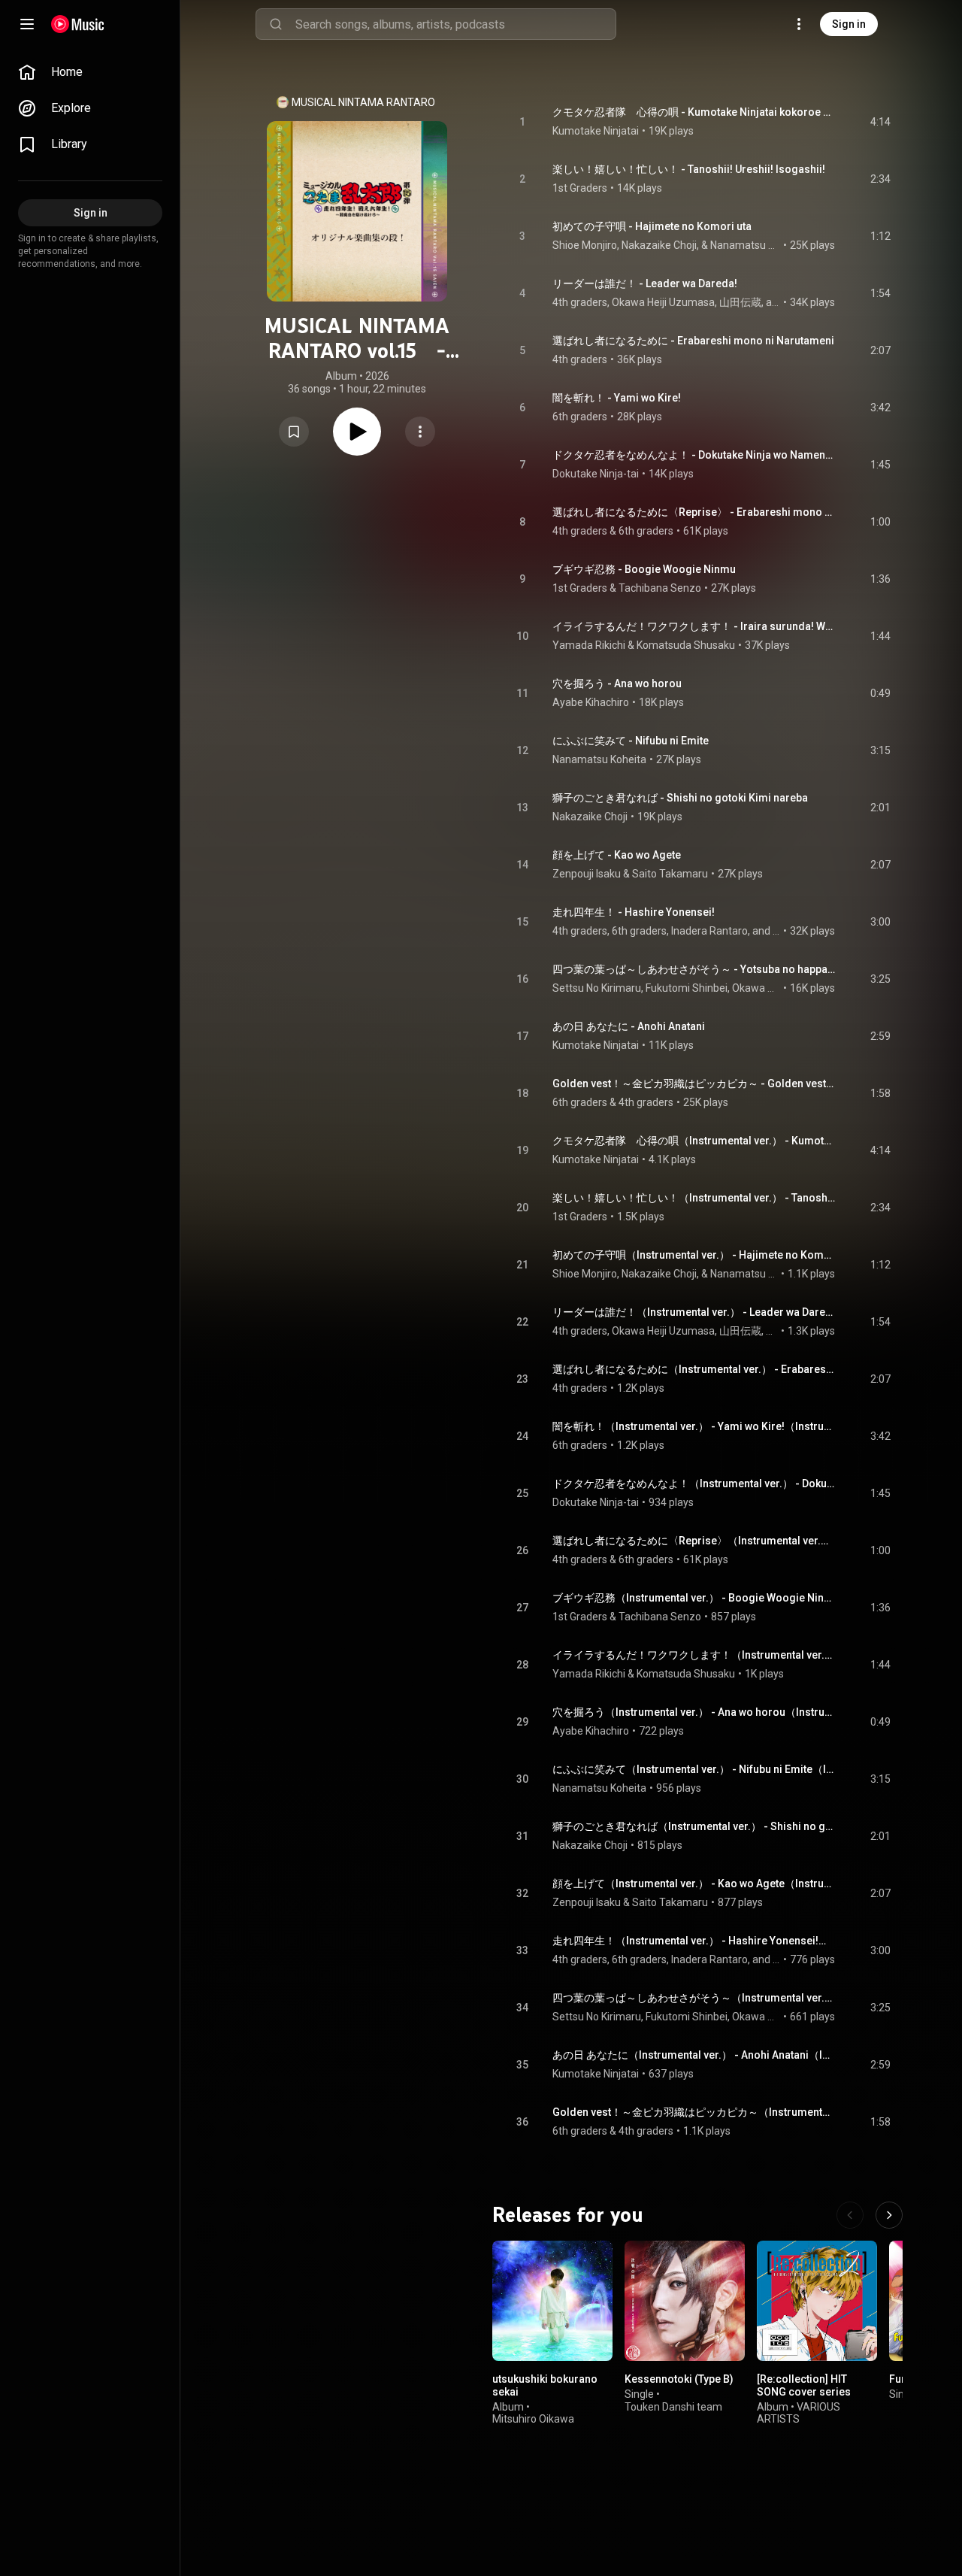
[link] (90, 72)
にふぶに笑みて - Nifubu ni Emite (631, 741)
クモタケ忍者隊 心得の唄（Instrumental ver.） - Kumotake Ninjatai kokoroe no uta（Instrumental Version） (694, 1141)
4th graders (580, 359)
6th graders (580, 417)
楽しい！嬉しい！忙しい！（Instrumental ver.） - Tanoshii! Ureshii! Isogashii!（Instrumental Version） (694, 1198)
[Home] (78, 24)
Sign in (849, 24)
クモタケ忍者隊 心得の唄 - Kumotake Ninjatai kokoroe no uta (694, 112)
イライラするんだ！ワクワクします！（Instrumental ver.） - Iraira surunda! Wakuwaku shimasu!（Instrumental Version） (694, 1655)
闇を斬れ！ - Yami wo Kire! (617, 398)
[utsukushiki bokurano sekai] (552, 2301)
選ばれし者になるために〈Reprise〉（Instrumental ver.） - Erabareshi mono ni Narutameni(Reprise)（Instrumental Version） (694, 1541)
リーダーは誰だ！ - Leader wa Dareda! (645, 283)
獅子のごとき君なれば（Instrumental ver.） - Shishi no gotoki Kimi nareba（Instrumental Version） (694, 1826)
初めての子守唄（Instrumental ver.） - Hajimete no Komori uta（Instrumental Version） (694, 1255)
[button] (294, 432)
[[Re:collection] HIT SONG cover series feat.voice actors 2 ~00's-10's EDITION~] (817, 2301)
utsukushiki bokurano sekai (545, 2385)
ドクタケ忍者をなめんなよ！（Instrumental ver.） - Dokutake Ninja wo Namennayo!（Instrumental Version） (694, 1483)
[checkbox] (880, 122)
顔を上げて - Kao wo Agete (617, 855)
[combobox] (455, 24)
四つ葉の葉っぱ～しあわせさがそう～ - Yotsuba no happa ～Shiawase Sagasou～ (694, 969)
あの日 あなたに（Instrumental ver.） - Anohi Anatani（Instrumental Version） (694, 2055)
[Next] (889, 2215)
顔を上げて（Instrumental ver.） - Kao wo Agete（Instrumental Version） (694, 1884)
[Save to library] (294, 432)
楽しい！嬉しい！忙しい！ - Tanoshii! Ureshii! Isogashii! (689, 169)
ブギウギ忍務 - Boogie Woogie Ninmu (644, 569)
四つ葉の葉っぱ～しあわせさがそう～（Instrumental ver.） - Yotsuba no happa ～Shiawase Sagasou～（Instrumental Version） (694, 1998)
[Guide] (27, 24)
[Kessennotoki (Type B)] (685, 2301)
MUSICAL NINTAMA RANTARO (363, 102)
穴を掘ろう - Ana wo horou (617, 683)
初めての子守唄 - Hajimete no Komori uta (652, 226)
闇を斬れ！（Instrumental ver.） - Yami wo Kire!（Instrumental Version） (694, 1426)
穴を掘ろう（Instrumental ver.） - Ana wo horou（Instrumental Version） (694, 1712)
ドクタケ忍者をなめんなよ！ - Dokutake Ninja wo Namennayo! (694, 455)
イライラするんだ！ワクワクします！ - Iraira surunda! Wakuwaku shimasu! (694, 626)
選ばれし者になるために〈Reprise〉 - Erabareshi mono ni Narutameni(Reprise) (694, 512)
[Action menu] (420, 432)
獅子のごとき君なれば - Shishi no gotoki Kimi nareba (680, 798)
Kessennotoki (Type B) (679, 2379)
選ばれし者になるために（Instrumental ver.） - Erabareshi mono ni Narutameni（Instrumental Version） (694, 1369)
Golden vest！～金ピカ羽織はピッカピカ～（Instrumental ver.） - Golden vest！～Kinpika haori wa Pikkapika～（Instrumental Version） (694, 2112)
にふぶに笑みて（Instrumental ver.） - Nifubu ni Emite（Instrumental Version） (694, 1769)
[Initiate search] (276, 24)
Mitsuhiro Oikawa (533, 2419)
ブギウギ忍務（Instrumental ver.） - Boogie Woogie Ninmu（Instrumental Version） (694, 1598)
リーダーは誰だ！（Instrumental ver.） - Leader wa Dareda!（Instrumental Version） (694, 1312)
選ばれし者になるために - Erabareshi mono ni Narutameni (693, 341)
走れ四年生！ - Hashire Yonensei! (634, 912)
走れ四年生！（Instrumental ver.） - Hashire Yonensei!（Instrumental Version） (694, 1941)
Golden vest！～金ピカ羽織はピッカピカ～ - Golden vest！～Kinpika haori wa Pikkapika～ (694, 1083)
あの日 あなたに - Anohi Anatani (629, 1026)
